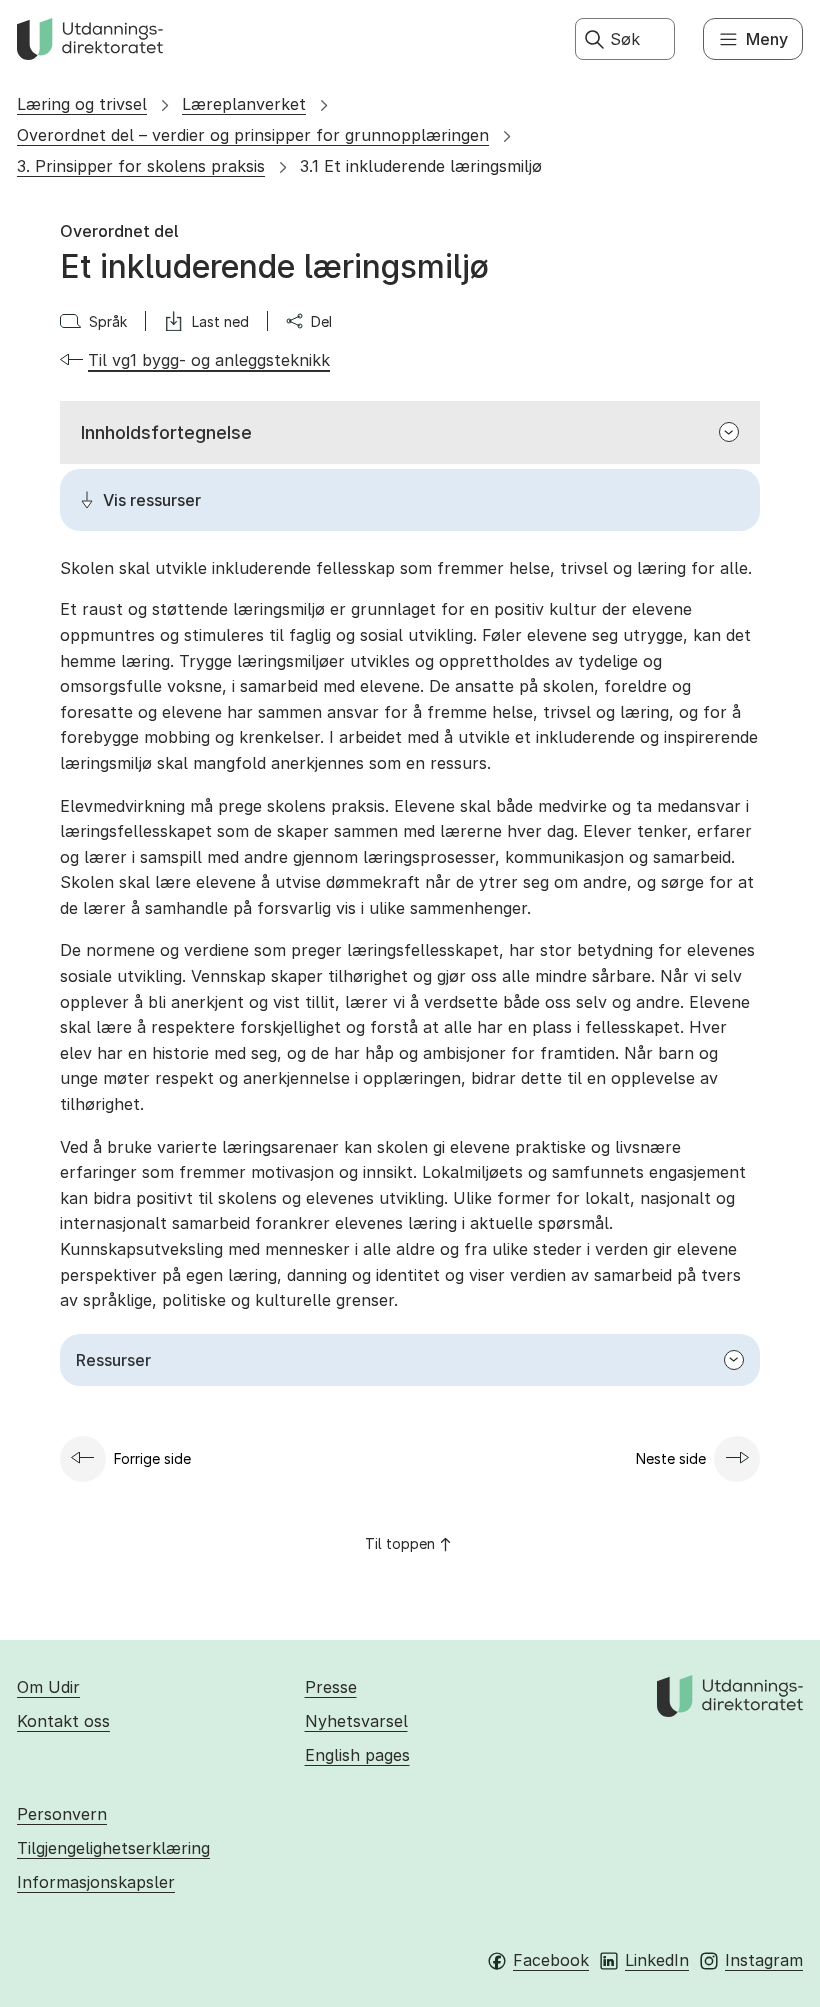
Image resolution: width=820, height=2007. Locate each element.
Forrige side (152, 1458)
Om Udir (48, 1687)
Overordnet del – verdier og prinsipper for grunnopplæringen (253, 135)
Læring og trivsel (82, 104)
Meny (767, 39)
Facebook (551, 1960)
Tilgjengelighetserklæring (113, 1848)
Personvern (62, 1814)
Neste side (671, 1458)
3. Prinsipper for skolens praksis (141, 166)
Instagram (764, 1960)
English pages (357, 1755)
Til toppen (400, 1543)
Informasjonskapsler (96, 1882)
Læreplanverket (244, 104)
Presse (331, 1687)
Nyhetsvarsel (356, 1721)
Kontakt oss (63, 1721)
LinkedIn (657, 1960)
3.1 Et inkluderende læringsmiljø (421, 166)
